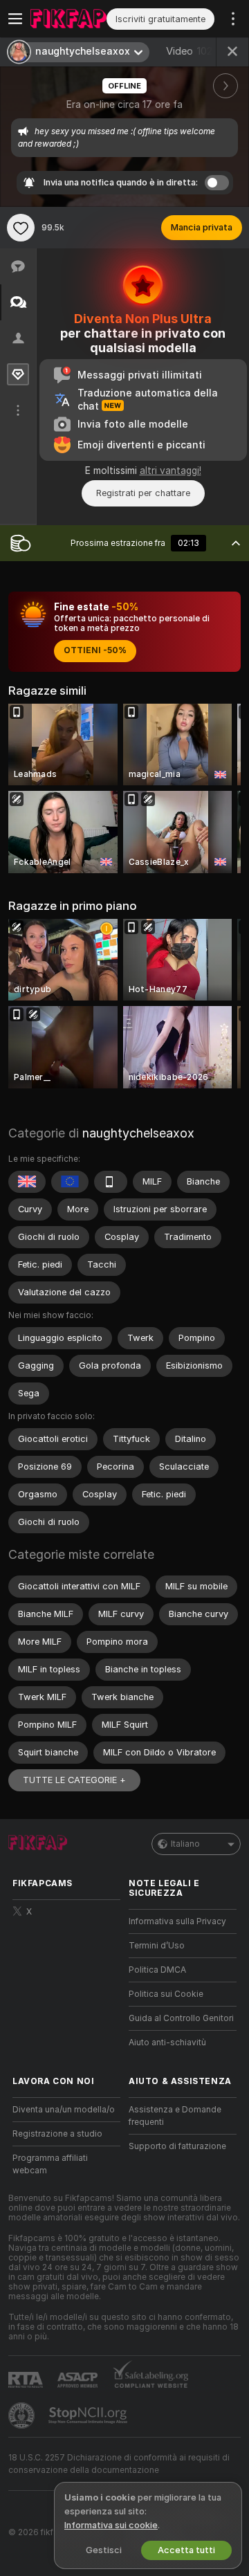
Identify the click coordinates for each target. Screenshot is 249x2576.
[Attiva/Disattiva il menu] (15, 19)
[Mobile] (111, 1182)
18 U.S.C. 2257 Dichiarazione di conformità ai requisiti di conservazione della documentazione (119, 2464)
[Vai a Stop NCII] (89, 2415)
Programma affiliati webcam (50, 2164)
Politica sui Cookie (166, 1994)
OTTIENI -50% (95, 650)
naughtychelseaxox (138, 1133)
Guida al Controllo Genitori (181, 2018)
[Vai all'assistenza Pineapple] (23, 2415)
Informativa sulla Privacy (177, 1921)
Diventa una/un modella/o (64, 2110)
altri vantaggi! (170, 471)
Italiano (185, 1844)
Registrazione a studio (57, 2134)
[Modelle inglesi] (27, 1182)
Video (189, 51)
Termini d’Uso (157, 1946)
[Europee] (70, 1182)
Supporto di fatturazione (177, 2146)
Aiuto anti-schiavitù (167, 2043)
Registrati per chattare (143, 493)
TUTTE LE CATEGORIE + (74, 1780)
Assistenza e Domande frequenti (175, 2116)
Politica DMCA (157, 1970)
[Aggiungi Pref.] (21, 228)
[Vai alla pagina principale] (68, 19)
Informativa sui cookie (111, 2525)
